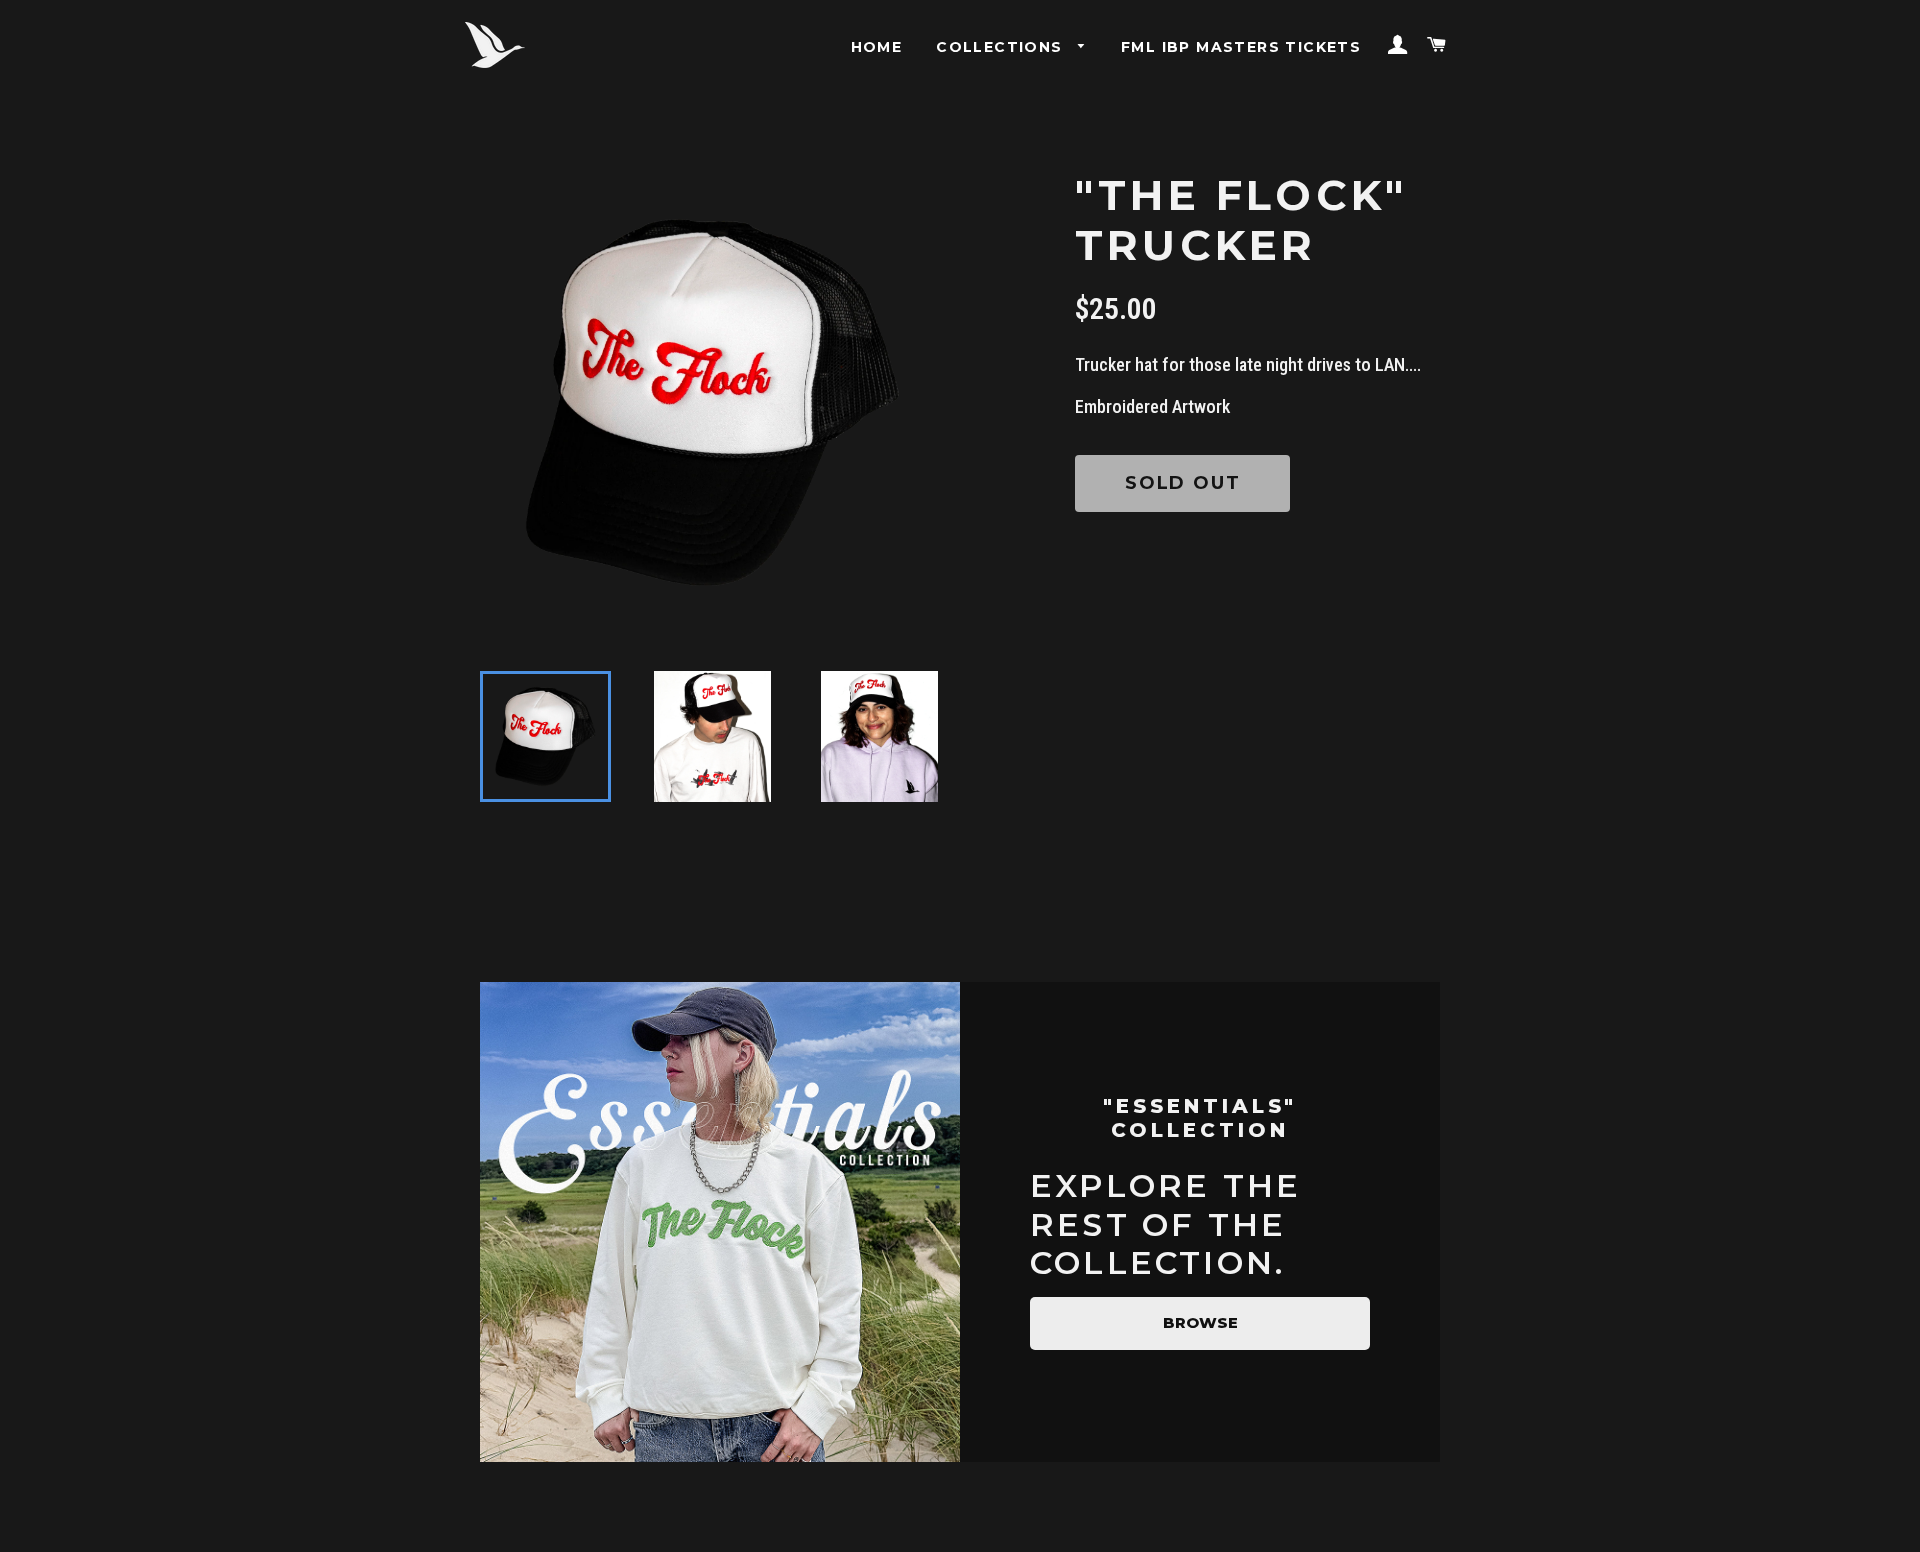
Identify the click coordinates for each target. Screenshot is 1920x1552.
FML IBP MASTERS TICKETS (1241, 47)
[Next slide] (913, 737)
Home (877, 47)
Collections (1002, 47)
